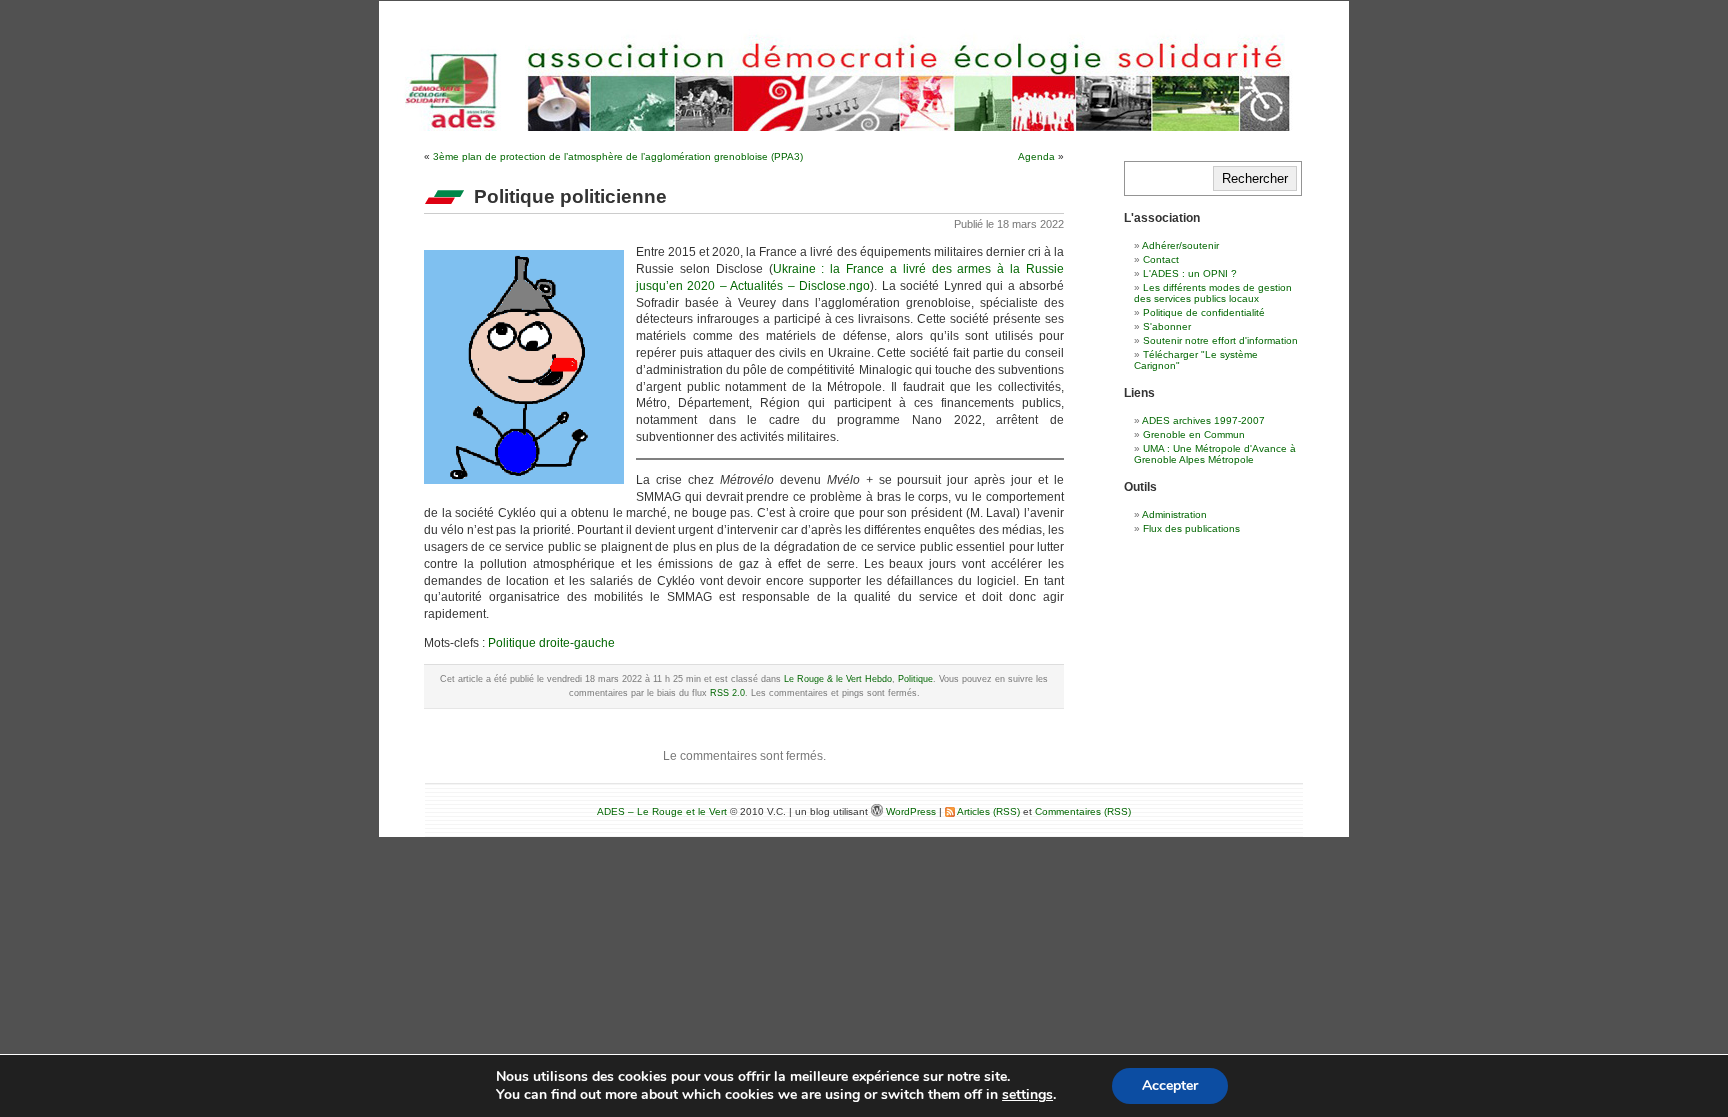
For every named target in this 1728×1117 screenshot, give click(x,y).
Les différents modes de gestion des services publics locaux (1213, 293)
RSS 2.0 (727, 693)
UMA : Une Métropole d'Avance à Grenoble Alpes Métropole (1215, 454)
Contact (1161, 259)
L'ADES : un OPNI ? (1190, 273)
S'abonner (1167, 326)
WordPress (912, 811)
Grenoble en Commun (1194, 434)
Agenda (1036, 156)
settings (1027, 1095)
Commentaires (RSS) (1083, 811)
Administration (1174, 514)
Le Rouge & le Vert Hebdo (838, 679)
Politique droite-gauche (551, 643)
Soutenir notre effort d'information (1220, 340)
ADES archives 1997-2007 (1203, 420)
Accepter (1170, 1085)
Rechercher (1255, 178)
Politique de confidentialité (1204, 312)
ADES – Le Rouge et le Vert (662, 811)
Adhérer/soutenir (1180, 245)
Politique (915, 679)
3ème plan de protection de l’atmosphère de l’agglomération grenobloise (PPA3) (618, 156)
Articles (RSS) (987, 811)
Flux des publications (1191, 528)
